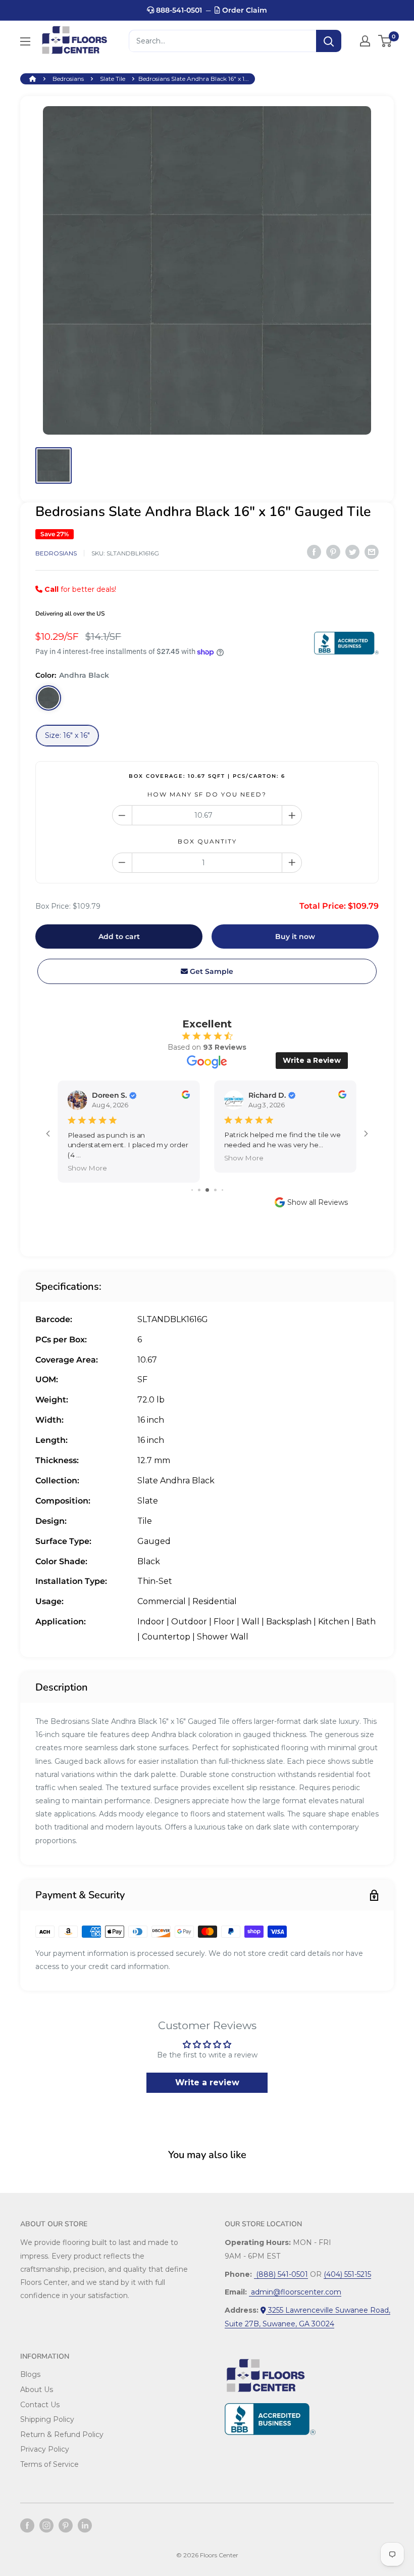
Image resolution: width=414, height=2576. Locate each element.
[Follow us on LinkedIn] (85, 2525)
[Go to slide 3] (207, 1190)
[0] (385, 41)
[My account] (365, 41)
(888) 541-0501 (281, 2274)
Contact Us (40, 2405)
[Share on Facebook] (314, 552)
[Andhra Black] (48, 698)
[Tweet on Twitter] (352, 552)
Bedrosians (68, 79)
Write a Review (312, 1060)
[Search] (329, 41)
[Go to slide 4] (215, 1190)
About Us (37, 2390)
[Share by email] (372, 552)
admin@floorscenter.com (295, 2292)
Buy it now (295, 936)
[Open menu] (25, 41)
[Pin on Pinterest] (333, 552)
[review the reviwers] (186, 1096)
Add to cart (119, 936)
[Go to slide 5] (222, 1190)
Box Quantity (207, 841)
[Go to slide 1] (192, 1190)
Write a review (207, 2082)
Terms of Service (49, 2464)
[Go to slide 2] (199, 1190)
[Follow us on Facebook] (27, 2525)
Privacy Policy (45, 2449)
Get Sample (211, 971)
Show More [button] (87, 1168)
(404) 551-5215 (347, 2274)
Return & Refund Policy (62, 2434)
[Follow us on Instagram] (46, 2525)
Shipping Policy (47, 2419)
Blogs (30, 2374)
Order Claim (244, 10)
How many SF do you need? (207, 794)
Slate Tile (113, 79)
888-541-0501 (178, 10)
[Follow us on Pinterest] (66, 2525)
